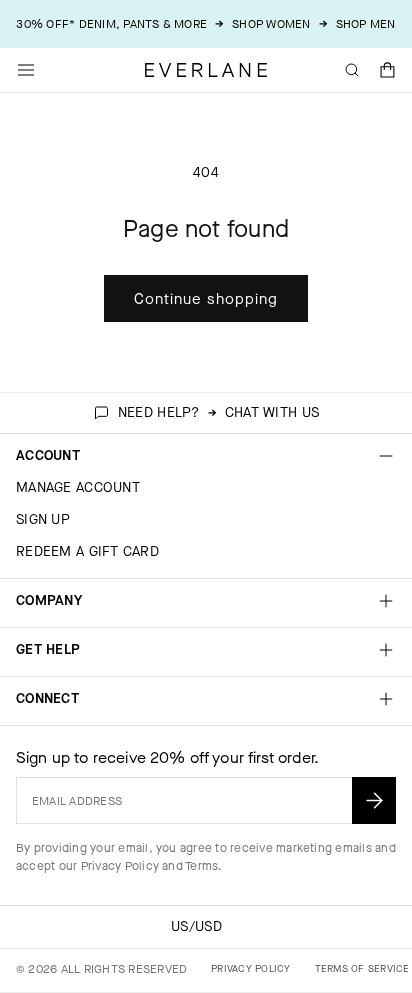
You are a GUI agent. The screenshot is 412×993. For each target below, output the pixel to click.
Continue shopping (206, 299)
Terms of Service (362, 968)
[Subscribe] (374, 800)
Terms (201, 866)
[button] (388, 70)
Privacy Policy (120, 866)
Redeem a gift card (87, 551)
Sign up (43, 519)
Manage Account (78, 487)
